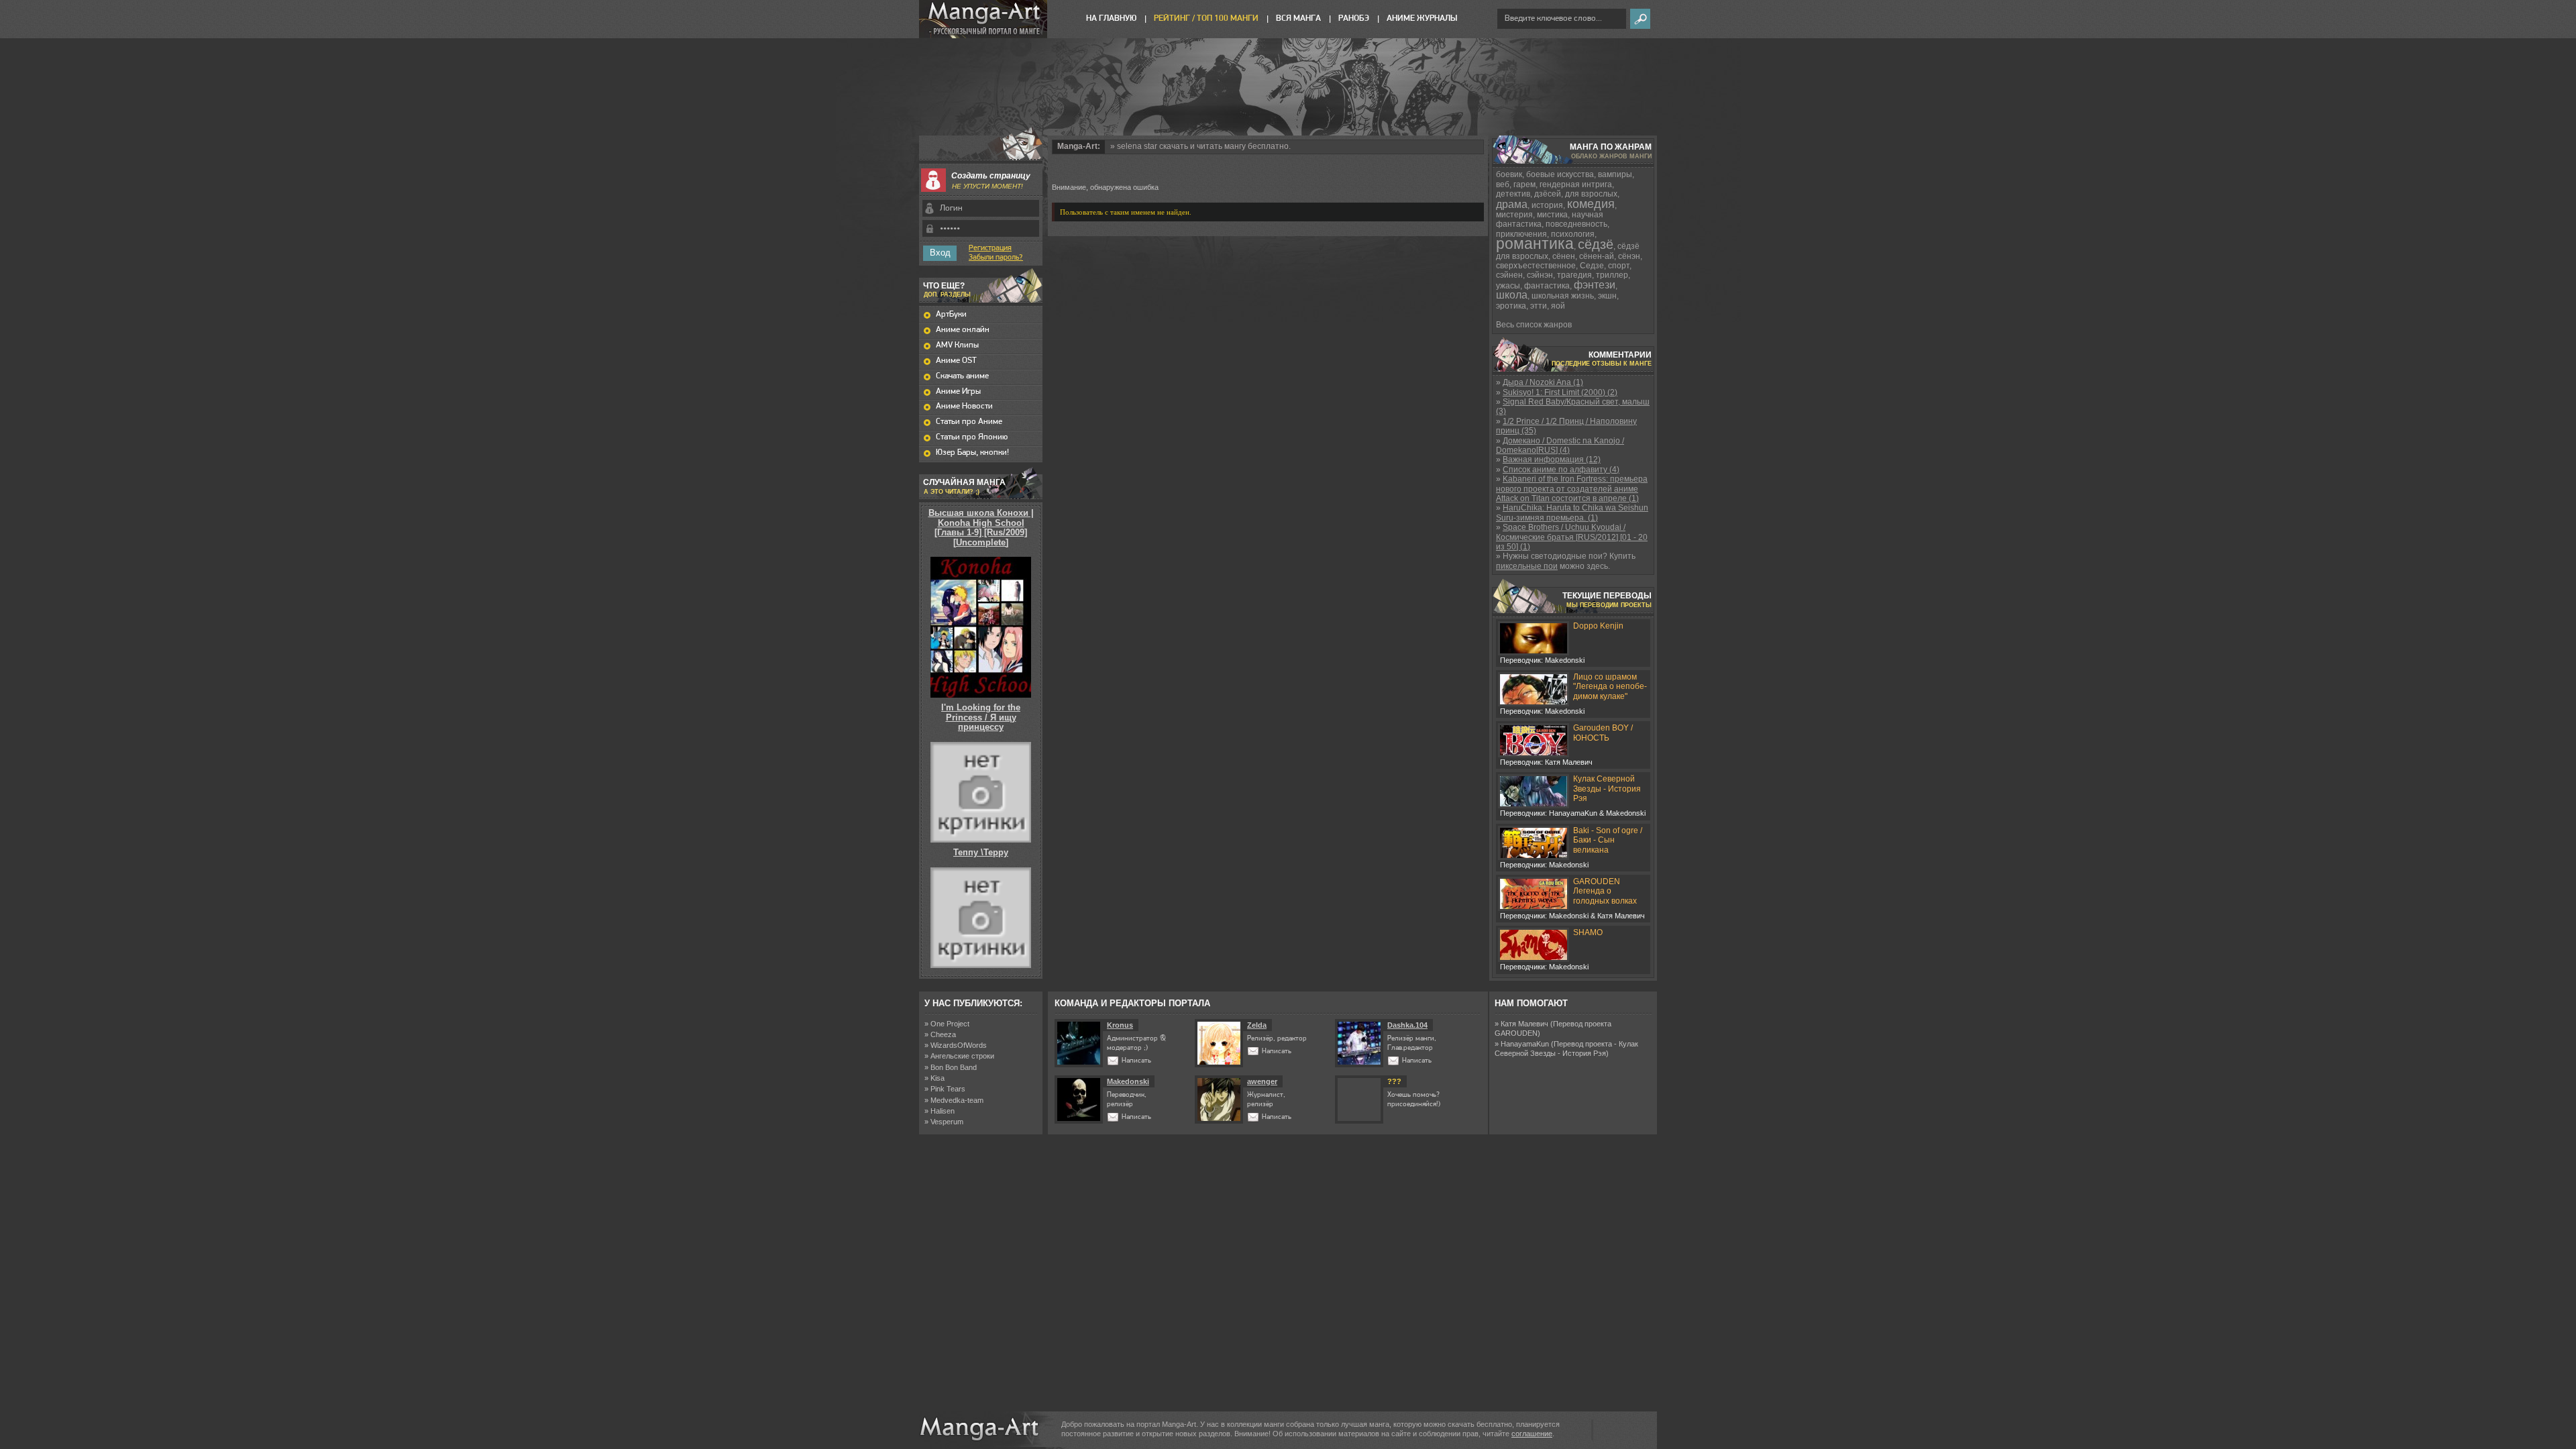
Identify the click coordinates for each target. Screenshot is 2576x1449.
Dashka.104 (1407, 1025)
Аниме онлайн (963, 330)
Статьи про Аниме (969, 422)
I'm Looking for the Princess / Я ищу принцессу (981, 717)
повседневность (1576, 224)
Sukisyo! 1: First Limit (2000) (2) (1560, 392)
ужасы (1508, 286)
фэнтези (1595, 285)
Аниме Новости (964, 406)
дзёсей (1548, 194)
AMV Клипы (957, 345)
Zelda (1257, 1025)
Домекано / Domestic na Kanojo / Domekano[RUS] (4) (1560, 445)
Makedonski (1128, 1081)
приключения (1521, 234)
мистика (1552, 215)
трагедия (1574, 275)
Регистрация (990, 248)
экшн (1607, 296)
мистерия (1514, 215)
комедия (1591, 204)
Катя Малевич (1524, 1024)
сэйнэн (1540, 275)
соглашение (1532, 1434)
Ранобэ (1354, 18)
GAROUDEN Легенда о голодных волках (1605, 891)
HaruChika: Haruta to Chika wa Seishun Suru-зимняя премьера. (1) (1572, 513)
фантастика (1547, 286)
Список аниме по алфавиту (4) (1561, 470)
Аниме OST (956, 361)
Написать (1136, 1061)
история (1547, 205)
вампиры (1615, 174)
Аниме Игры (958, 391)
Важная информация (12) (1552, 460)
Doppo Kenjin (1598, 626)
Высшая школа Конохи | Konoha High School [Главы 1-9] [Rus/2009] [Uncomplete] (981, 527)
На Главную (1111, 18)
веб (1503, 184)
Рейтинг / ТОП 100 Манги (1206, 18)
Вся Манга (1298, 18)
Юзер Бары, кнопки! (972, 452)
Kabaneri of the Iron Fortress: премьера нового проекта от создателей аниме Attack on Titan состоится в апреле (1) (1572, 489)
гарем (1524, 184)
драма (1512, 204)
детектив (1513, 194)
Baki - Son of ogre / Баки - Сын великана (1608, 840)
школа (1512, 295)
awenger (1262, 1081)
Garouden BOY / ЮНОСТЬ (1603, 733)
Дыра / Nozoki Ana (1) (1543, 382)
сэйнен (1509, 275)
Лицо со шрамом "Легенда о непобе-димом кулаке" (1610, 687)
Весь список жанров (1534, 325)
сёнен (1564, 256)
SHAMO (1588, 932)
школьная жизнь (1563, 296)
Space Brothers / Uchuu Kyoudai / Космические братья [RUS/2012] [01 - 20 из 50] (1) (1572, 537)
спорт (1619, 266)
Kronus (1120, 1025)
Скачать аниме (962, 376)
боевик (1509, 174)
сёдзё (1596, 244)
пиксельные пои (1527, 566)
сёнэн (1629, 256)
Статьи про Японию (972, 437)
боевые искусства (1560, 174)
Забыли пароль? (996, 258)
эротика (1511, 306)
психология (1573, 234)
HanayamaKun (1525, 1044)
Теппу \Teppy (981, 852)
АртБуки (951, 314)
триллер (1612, 275)
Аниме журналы (1422, 18)
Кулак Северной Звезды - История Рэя (1607, 789)
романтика (1535, 244)
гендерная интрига (1576, 184)
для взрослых (1591, 194)
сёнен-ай (1597, 256)
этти (1539, 306)
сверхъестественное (1536, 266)
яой (1558, 306)
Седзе (1592, 266)
